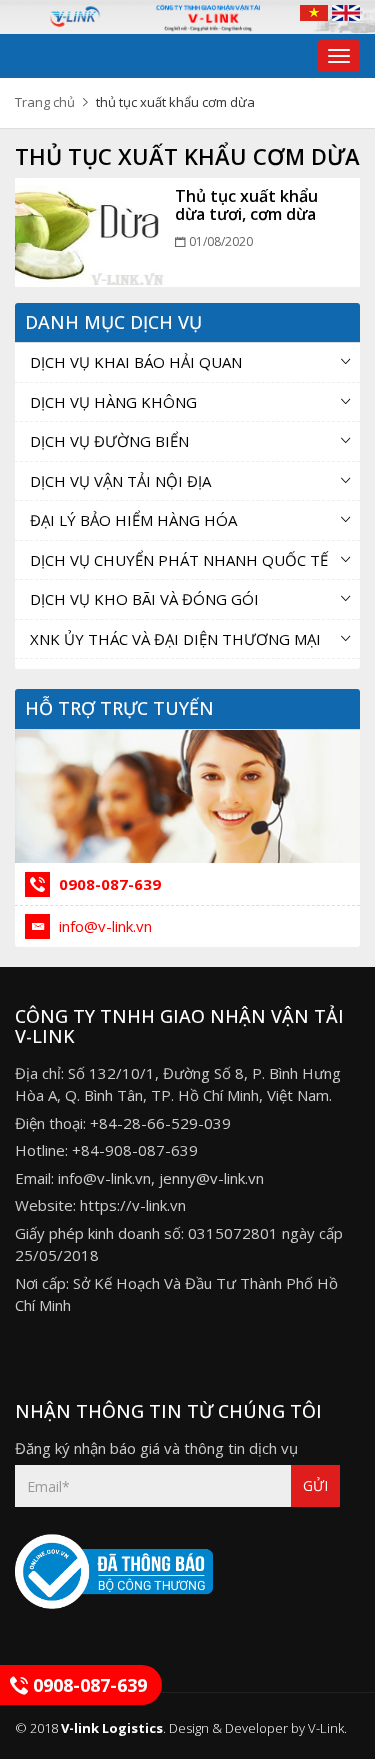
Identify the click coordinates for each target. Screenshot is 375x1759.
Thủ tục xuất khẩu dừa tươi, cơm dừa (246, 205)
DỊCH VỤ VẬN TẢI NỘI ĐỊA (120, 481)
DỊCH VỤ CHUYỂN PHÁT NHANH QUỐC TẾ (179, 560)
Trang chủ (45, 102)
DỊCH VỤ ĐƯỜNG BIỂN (109, 441)
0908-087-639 (108, 884)
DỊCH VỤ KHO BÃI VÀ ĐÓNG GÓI (144, 599)
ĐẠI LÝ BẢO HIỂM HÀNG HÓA (133, 520)
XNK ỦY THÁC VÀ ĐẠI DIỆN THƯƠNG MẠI (175, 639)
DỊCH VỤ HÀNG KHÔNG (113, 402)
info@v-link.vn (103, 926)
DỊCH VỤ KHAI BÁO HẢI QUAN (136, 362)
